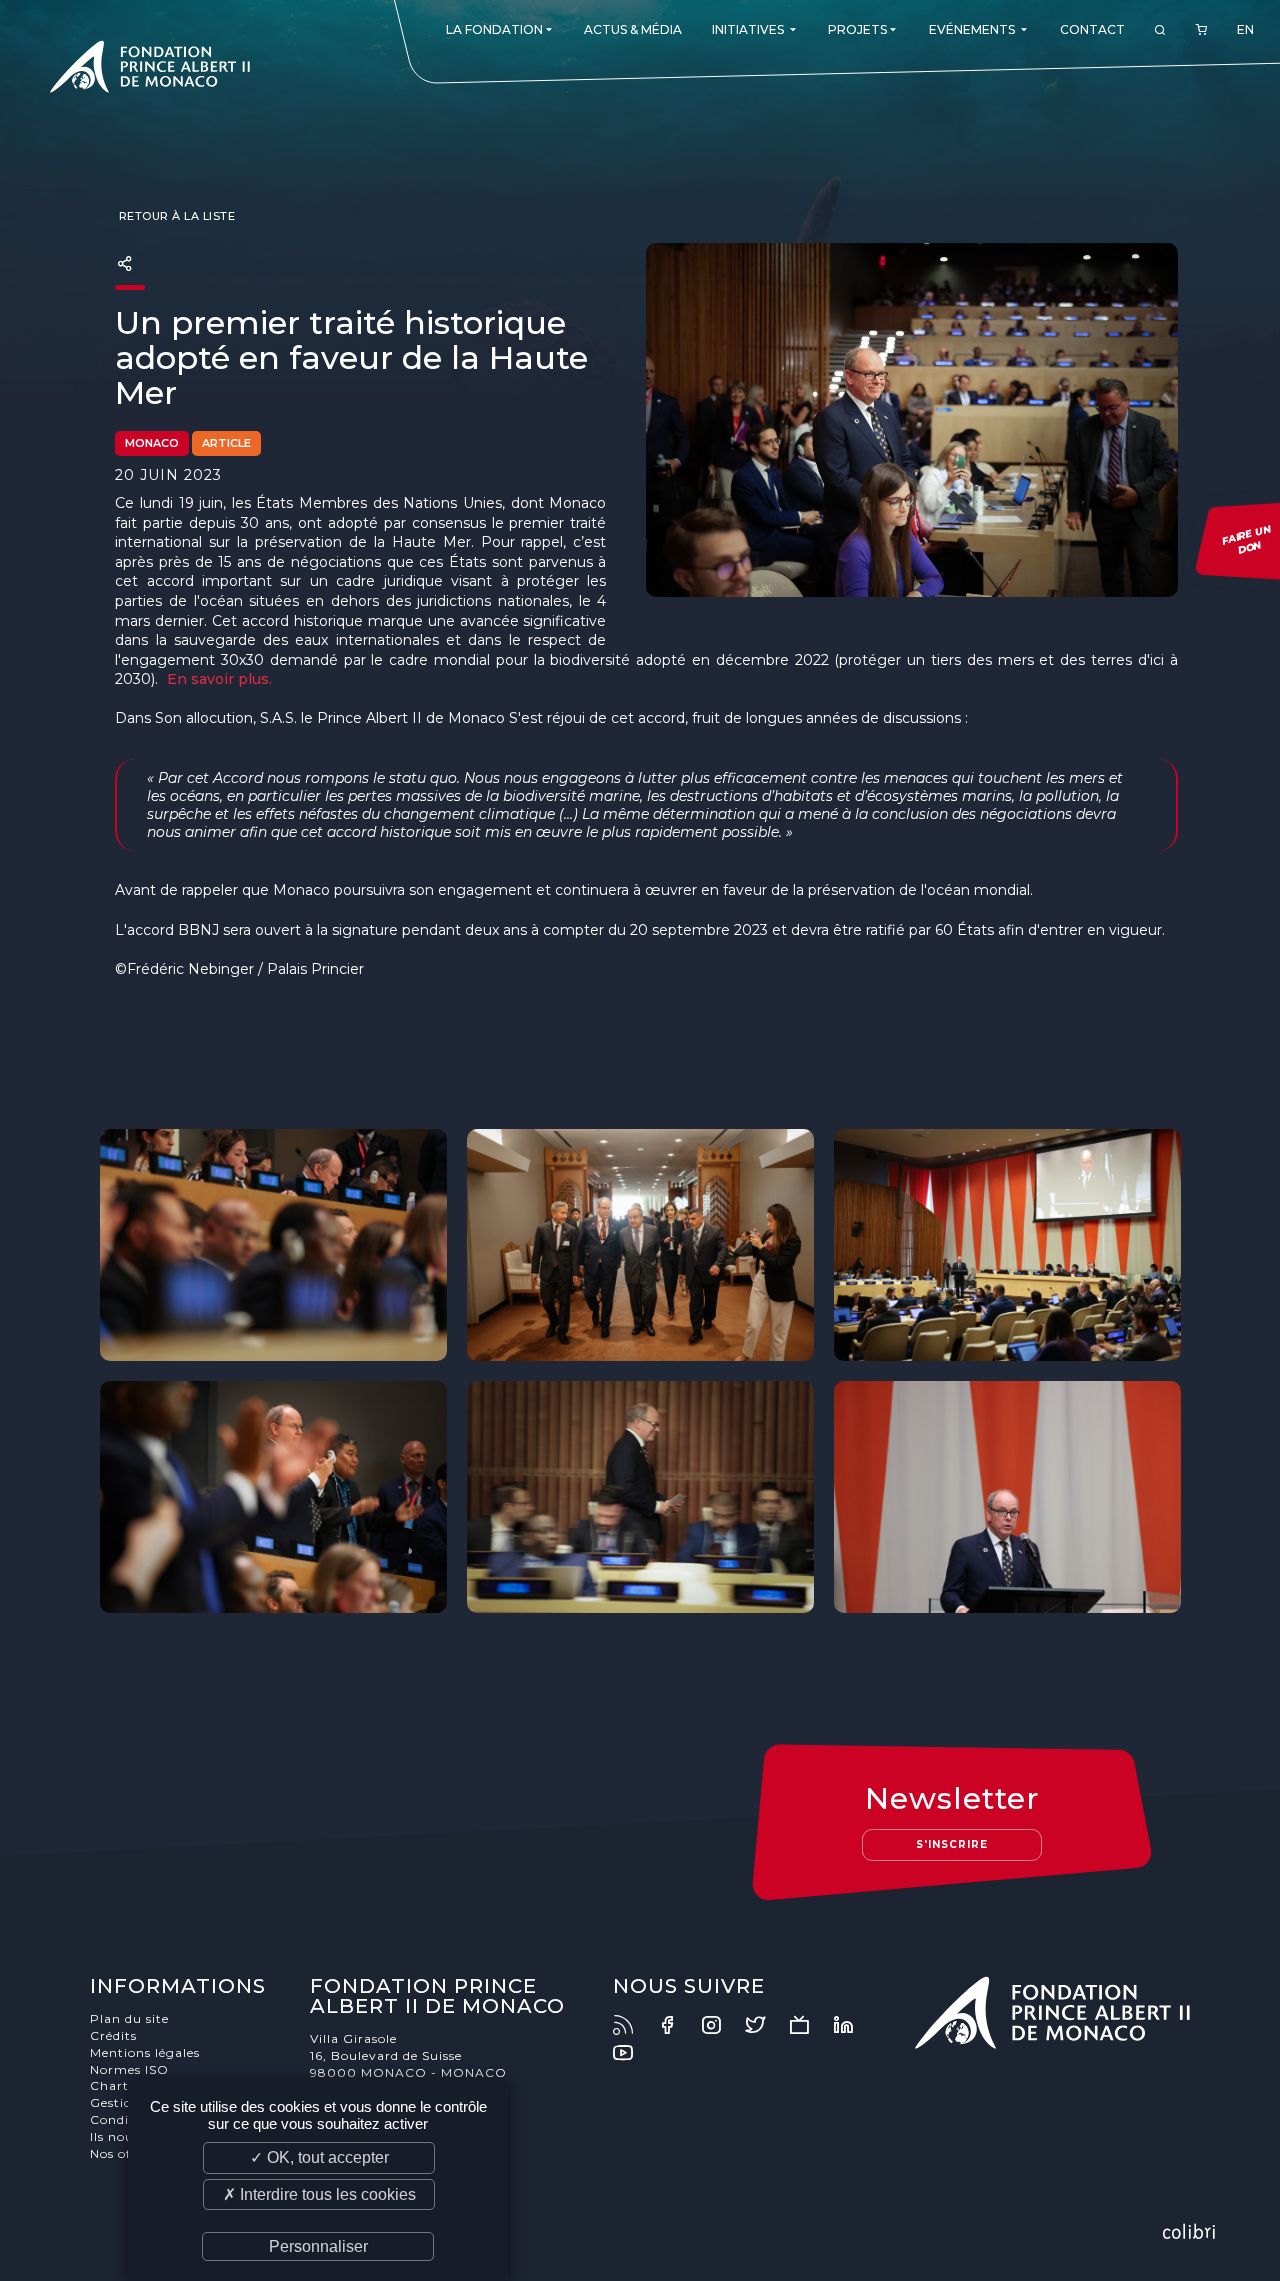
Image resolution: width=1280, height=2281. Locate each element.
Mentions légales (145, 2052)
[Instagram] (721, 2025)
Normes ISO (129, 2069)
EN (1245, 29)
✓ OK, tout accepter (319, 2157)
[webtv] (809, 2025)
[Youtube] (633, 2053)
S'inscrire (952, 1844)
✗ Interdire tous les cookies (319, 2194)
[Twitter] (765, 2025)
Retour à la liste (175, 216)
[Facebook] (677, 2025)
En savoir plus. (219, 679)
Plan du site (129, 2018)
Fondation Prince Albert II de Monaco (150, 70)
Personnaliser (318, 2246)
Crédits (113, 2035)
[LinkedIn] (853, 2025)
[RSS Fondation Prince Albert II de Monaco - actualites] (633, 2025)
